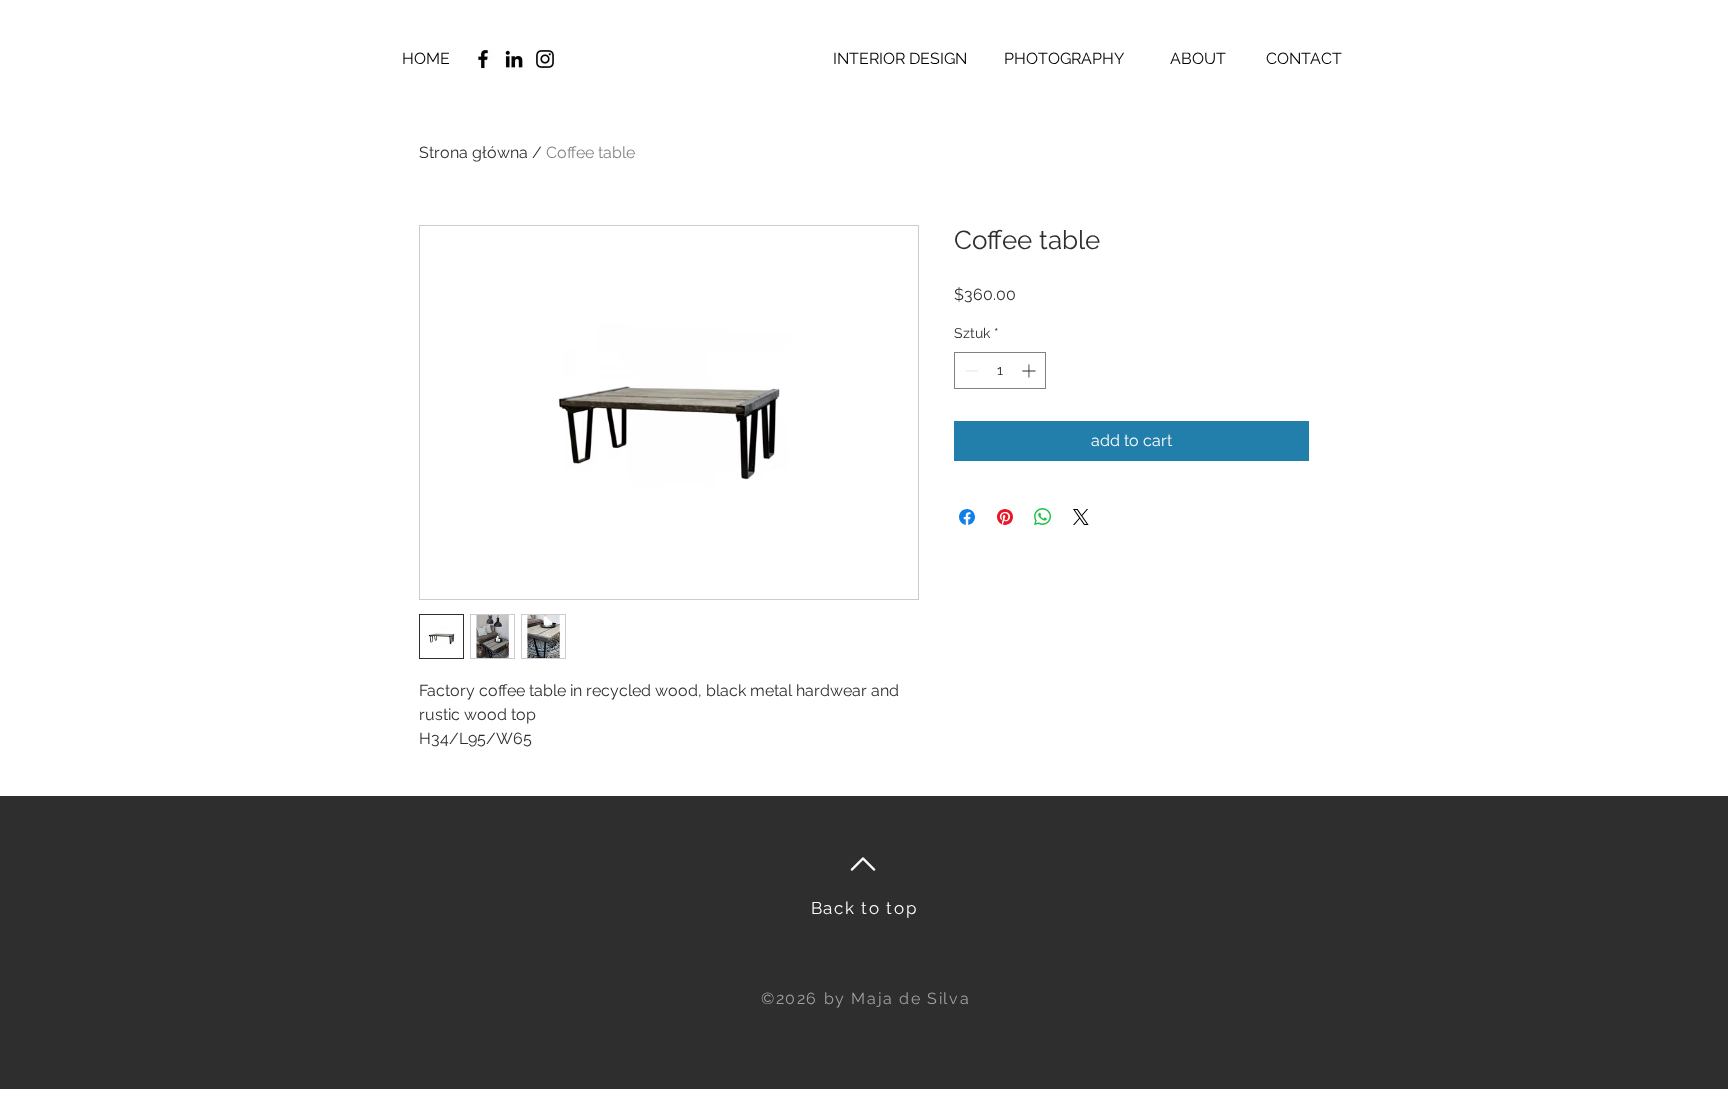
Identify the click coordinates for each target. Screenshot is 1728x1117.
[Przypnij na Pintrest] (1005, 517)
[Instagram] (545, 59)
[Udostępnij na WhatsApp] (1043, 517)
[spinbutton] (1000, 370)
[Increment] (1030, 370)
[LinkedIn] (514, 59)
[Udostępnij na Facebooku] (967, 517)
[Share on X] (1081, 517)
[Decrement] (969, 370)
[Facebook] (483, 59)
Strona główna (473, 152)
